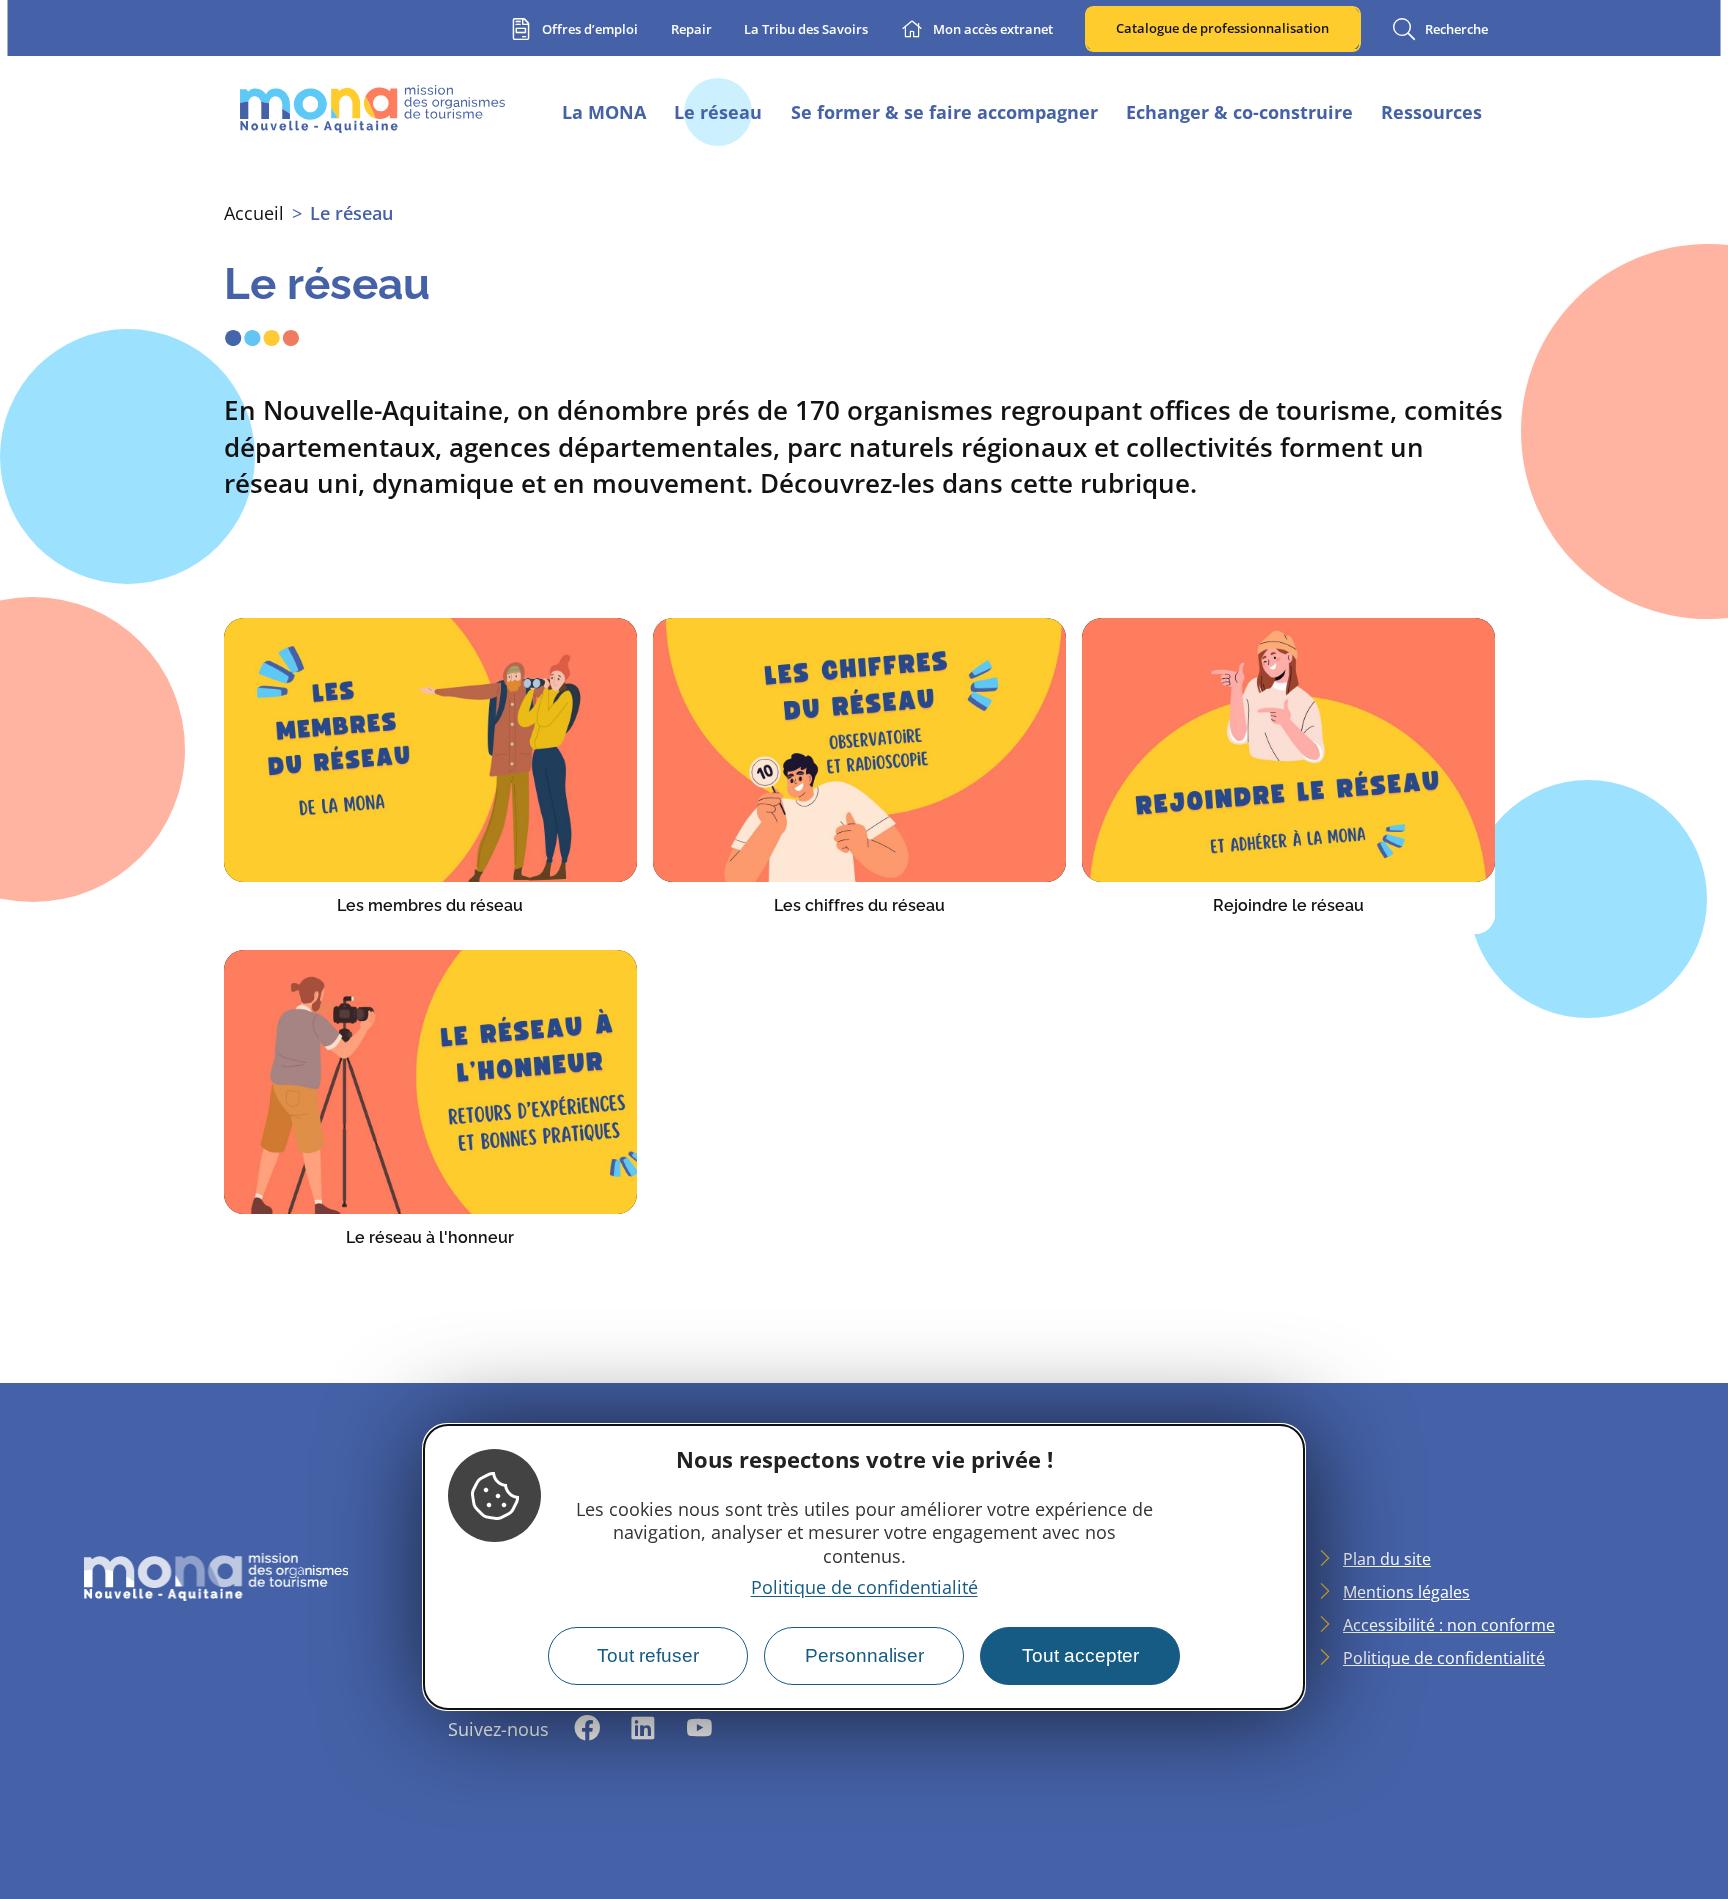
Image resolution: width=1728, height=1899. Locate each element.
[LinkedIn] (643, 1729)
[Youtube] (699, 1729)
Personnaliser (864, 1655)
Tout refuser (648, 1655)
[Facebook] (587, 1729)
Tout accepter (1080, 1655)
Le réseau (351, 213)
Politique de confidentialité (864, 1587)
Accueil (254, 213)
